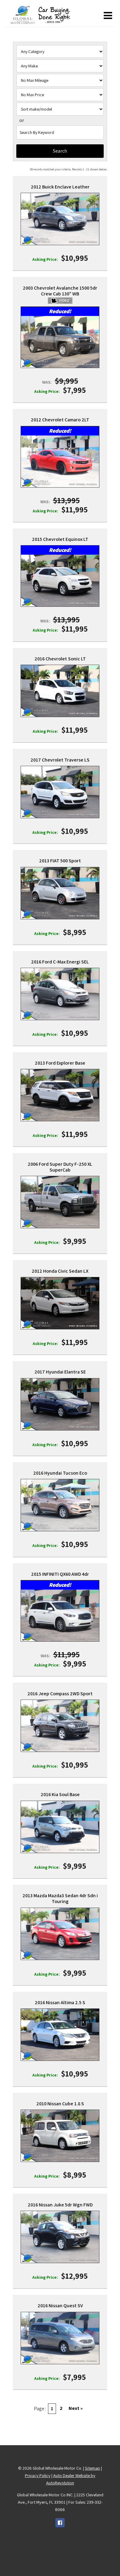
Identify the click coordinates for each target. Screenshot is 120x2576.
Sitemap (92, 2468)
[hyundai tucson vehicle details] (60, 1505)
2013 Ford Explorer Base (60, 1063)
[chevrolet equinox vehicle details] (60, 581)
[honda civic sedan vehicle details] (60, 1303)
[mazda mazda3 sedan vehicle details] (60, 1934)
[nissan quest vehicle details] (60, 2338)
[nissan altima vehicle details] (60, 2035)
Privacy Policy (38, 2475)
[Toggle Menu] (108, 16)
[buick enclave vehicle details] (60, 219)
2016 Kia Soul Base (60, 1794)
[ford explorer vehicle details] (60, 1095)
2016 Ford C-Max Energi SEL (60, 962)
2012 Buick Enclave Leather (60, 187)
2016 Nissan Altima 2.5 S (60, 2002)
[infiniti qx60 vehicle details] (60, 1615)
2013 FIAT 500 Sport (60, 861)
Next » (76, 2408)
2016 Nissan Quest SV (60, 2306)
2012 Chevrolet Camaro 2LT (60, 420)
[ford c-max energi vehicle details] (60, 994)
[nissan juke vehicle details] (60, 2237)
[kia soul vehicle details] (60, 1827)
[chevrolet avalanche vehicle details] (60, 342)
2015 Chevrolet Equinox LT (60, 539)
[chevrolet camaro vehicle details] (60, 461)
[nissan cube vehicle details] (60, 2136)
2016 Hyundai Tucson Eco (60, 1473)
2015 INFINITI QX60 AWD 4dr (60, 1574)
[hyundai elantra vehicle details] (60, 1404)
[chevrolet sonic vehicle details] (60, 691)
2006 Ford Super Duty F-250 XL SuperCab (60, 1167)
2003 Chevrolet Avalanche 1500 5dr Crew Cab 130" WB (60, 291)
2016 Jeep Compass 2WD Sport (60, 1694)
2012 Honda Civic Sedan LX (60, 1271)
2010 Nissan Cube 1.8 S (60, 2104)
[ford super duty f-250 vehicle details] (60, 1202)
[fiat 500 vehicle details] (60, 893)
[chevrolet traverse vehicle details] (60, 792)
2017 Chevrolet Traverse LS (60, 760)
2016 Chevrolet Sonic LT (60, 659)
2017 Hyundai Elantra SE (60, 1372)
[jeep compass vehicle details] (60, 1726)
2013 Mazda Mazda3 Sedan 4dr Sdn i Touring (60, 1898)
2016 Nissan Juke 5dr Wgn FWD (60, 2205)
